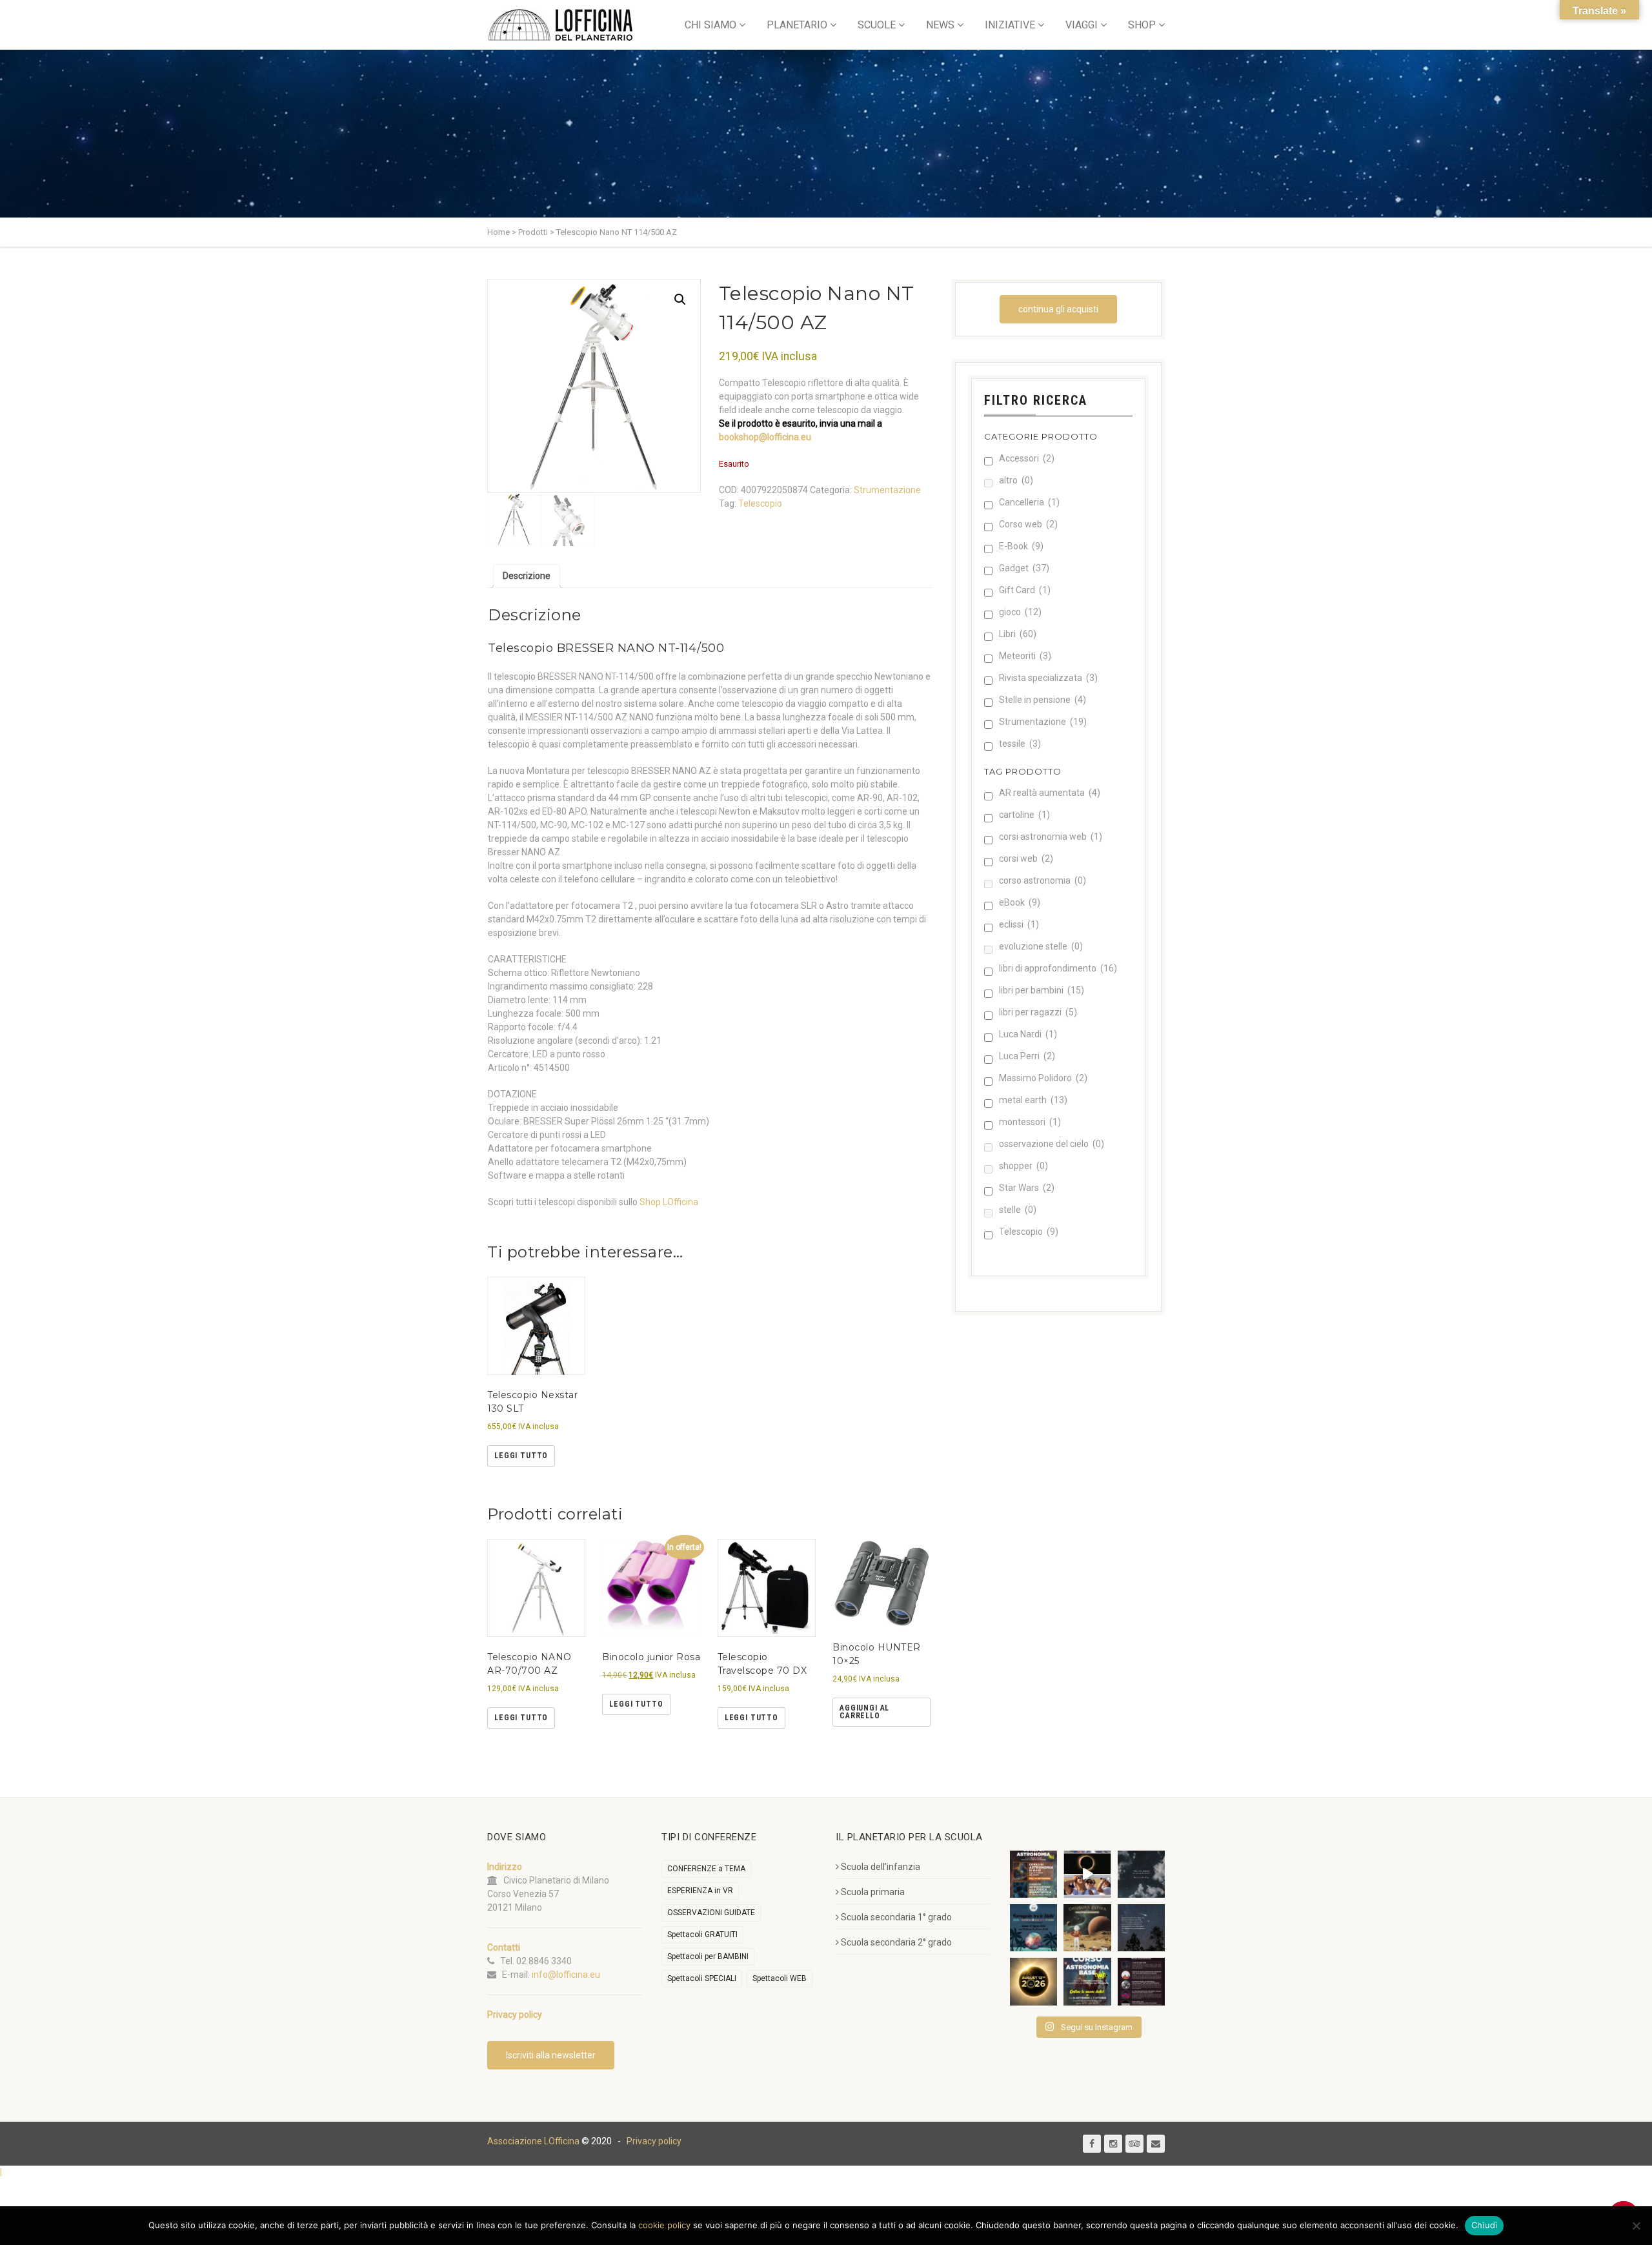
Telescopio (760, 503)
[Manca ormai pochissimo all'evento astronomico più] (1033, 1981)
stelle (1018, 1210)
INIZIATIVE (1010, 25)
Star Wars (1027, 1188)
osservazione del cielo (1052, 1144)
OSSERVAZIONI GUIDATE (711, 1913)
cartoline (1024, 815)
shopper (1023, 1166)
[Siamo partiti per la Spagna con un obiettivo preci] (1087, 1874)
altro (1016, 480)
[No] (1636, 2226)
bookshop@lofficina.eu (765, 437)
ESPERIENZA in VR (700, 1891)
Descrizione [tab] (527, 576)
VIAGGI (1082, 25)
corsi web (1026, 858)
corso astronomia (1043, 880)
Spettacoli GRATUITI (702, 1935)
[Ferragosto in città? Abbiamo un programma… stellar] (1033, 1928)
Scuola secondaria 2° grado (896, 1942)
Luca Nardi (1028, 1034)
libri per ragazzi (1038, 1012)
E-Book (1021, 546)
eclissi (1019, 924)
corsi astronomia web (1051, 837)
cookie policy (664, 2225)
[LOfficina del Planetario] (560, 25)
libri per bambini (1042, 990)
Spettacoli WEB (780, 1978)
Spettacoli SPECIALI (702, 1978)
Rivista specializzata (1048, 678)
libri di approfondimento (1058, 968)
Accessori (1027, 458)
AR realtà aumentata (1050, 793)
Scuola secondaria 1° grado (896, 1917)
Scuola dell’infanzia (881, 1867)
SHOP (1142, 25)
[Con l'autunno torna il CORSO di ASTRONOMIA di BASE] (1087, 1981)
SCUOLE (877, 25)
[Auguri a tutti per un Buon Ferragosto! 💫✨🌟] (1141, 1874)
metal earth (1033, 1100)
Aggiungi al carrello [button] (864, 1712)
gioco (1020, 612)
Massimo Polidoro (1043, 1078)
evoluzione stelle (1041, 946)
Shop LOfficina (669, 1202)
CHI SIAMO (710, 25)
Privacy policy (654, 2141)
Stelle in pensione (1043, 700)
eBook (1020, 902)
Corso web (1028, 524)
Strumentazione (887, 490)
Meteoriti (1025, 656)
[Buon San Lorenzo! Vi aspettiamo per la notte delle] (1141, 1928)
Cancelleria (1029, 502)
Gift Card (1025, 590)
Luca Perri (1027, 1056)
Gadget (1024, 568)
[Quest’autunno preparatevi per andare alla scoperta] (1033, 1874)
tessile (1020, 744)
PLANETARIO (797, 25)
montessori (1030, 1122)
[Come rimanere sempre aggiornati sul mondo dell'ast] (1141, 1981)
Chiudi (1485, 2225)
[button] (680, 300)
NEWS (940, 25)
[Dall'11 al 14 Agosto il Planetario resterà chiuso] (1087, 1928)
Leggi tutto (521, 1456)
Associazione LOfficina (533, 2141)
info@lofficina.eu (566, 1975)
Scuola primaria (873, 1892)
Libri (1018, 634)
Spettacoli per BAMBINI (708, 1956)
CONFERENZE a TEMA (706, 1869)
